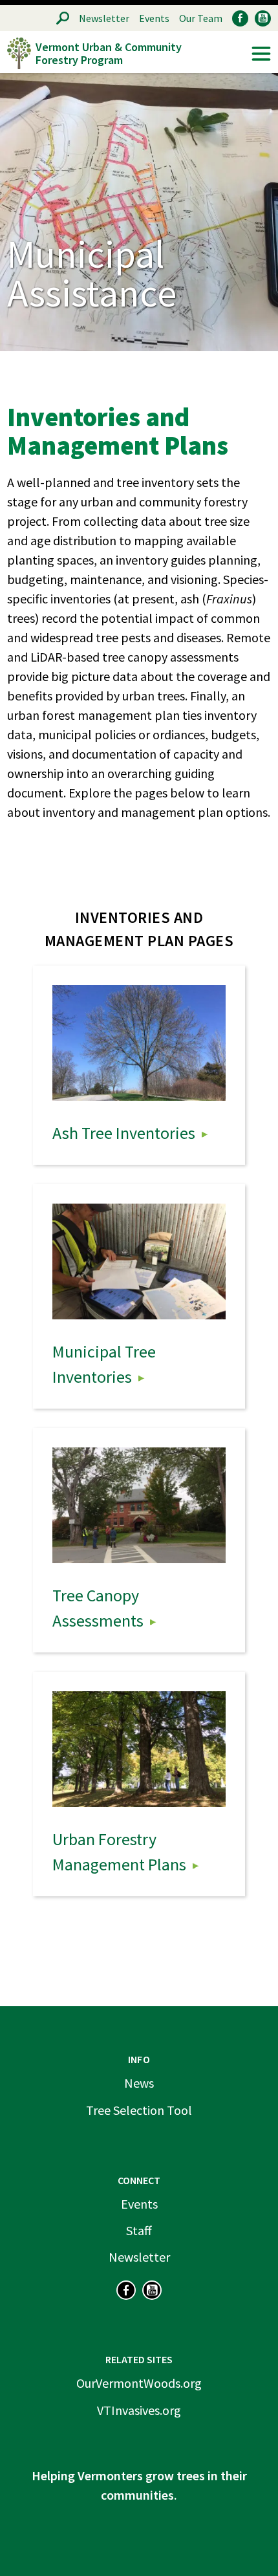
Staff (139, 2230)
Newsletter (104, 18)
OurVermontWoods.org (139, 2383)
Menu (261, 54)
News (139, 2083)
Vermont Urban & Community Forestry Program (109, 53)
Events (154, 18)
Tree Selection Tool (139, 2110)
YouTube (263, 18)
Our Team (201, 18)
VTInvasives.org (139, 2410)
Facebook (240, 18)
